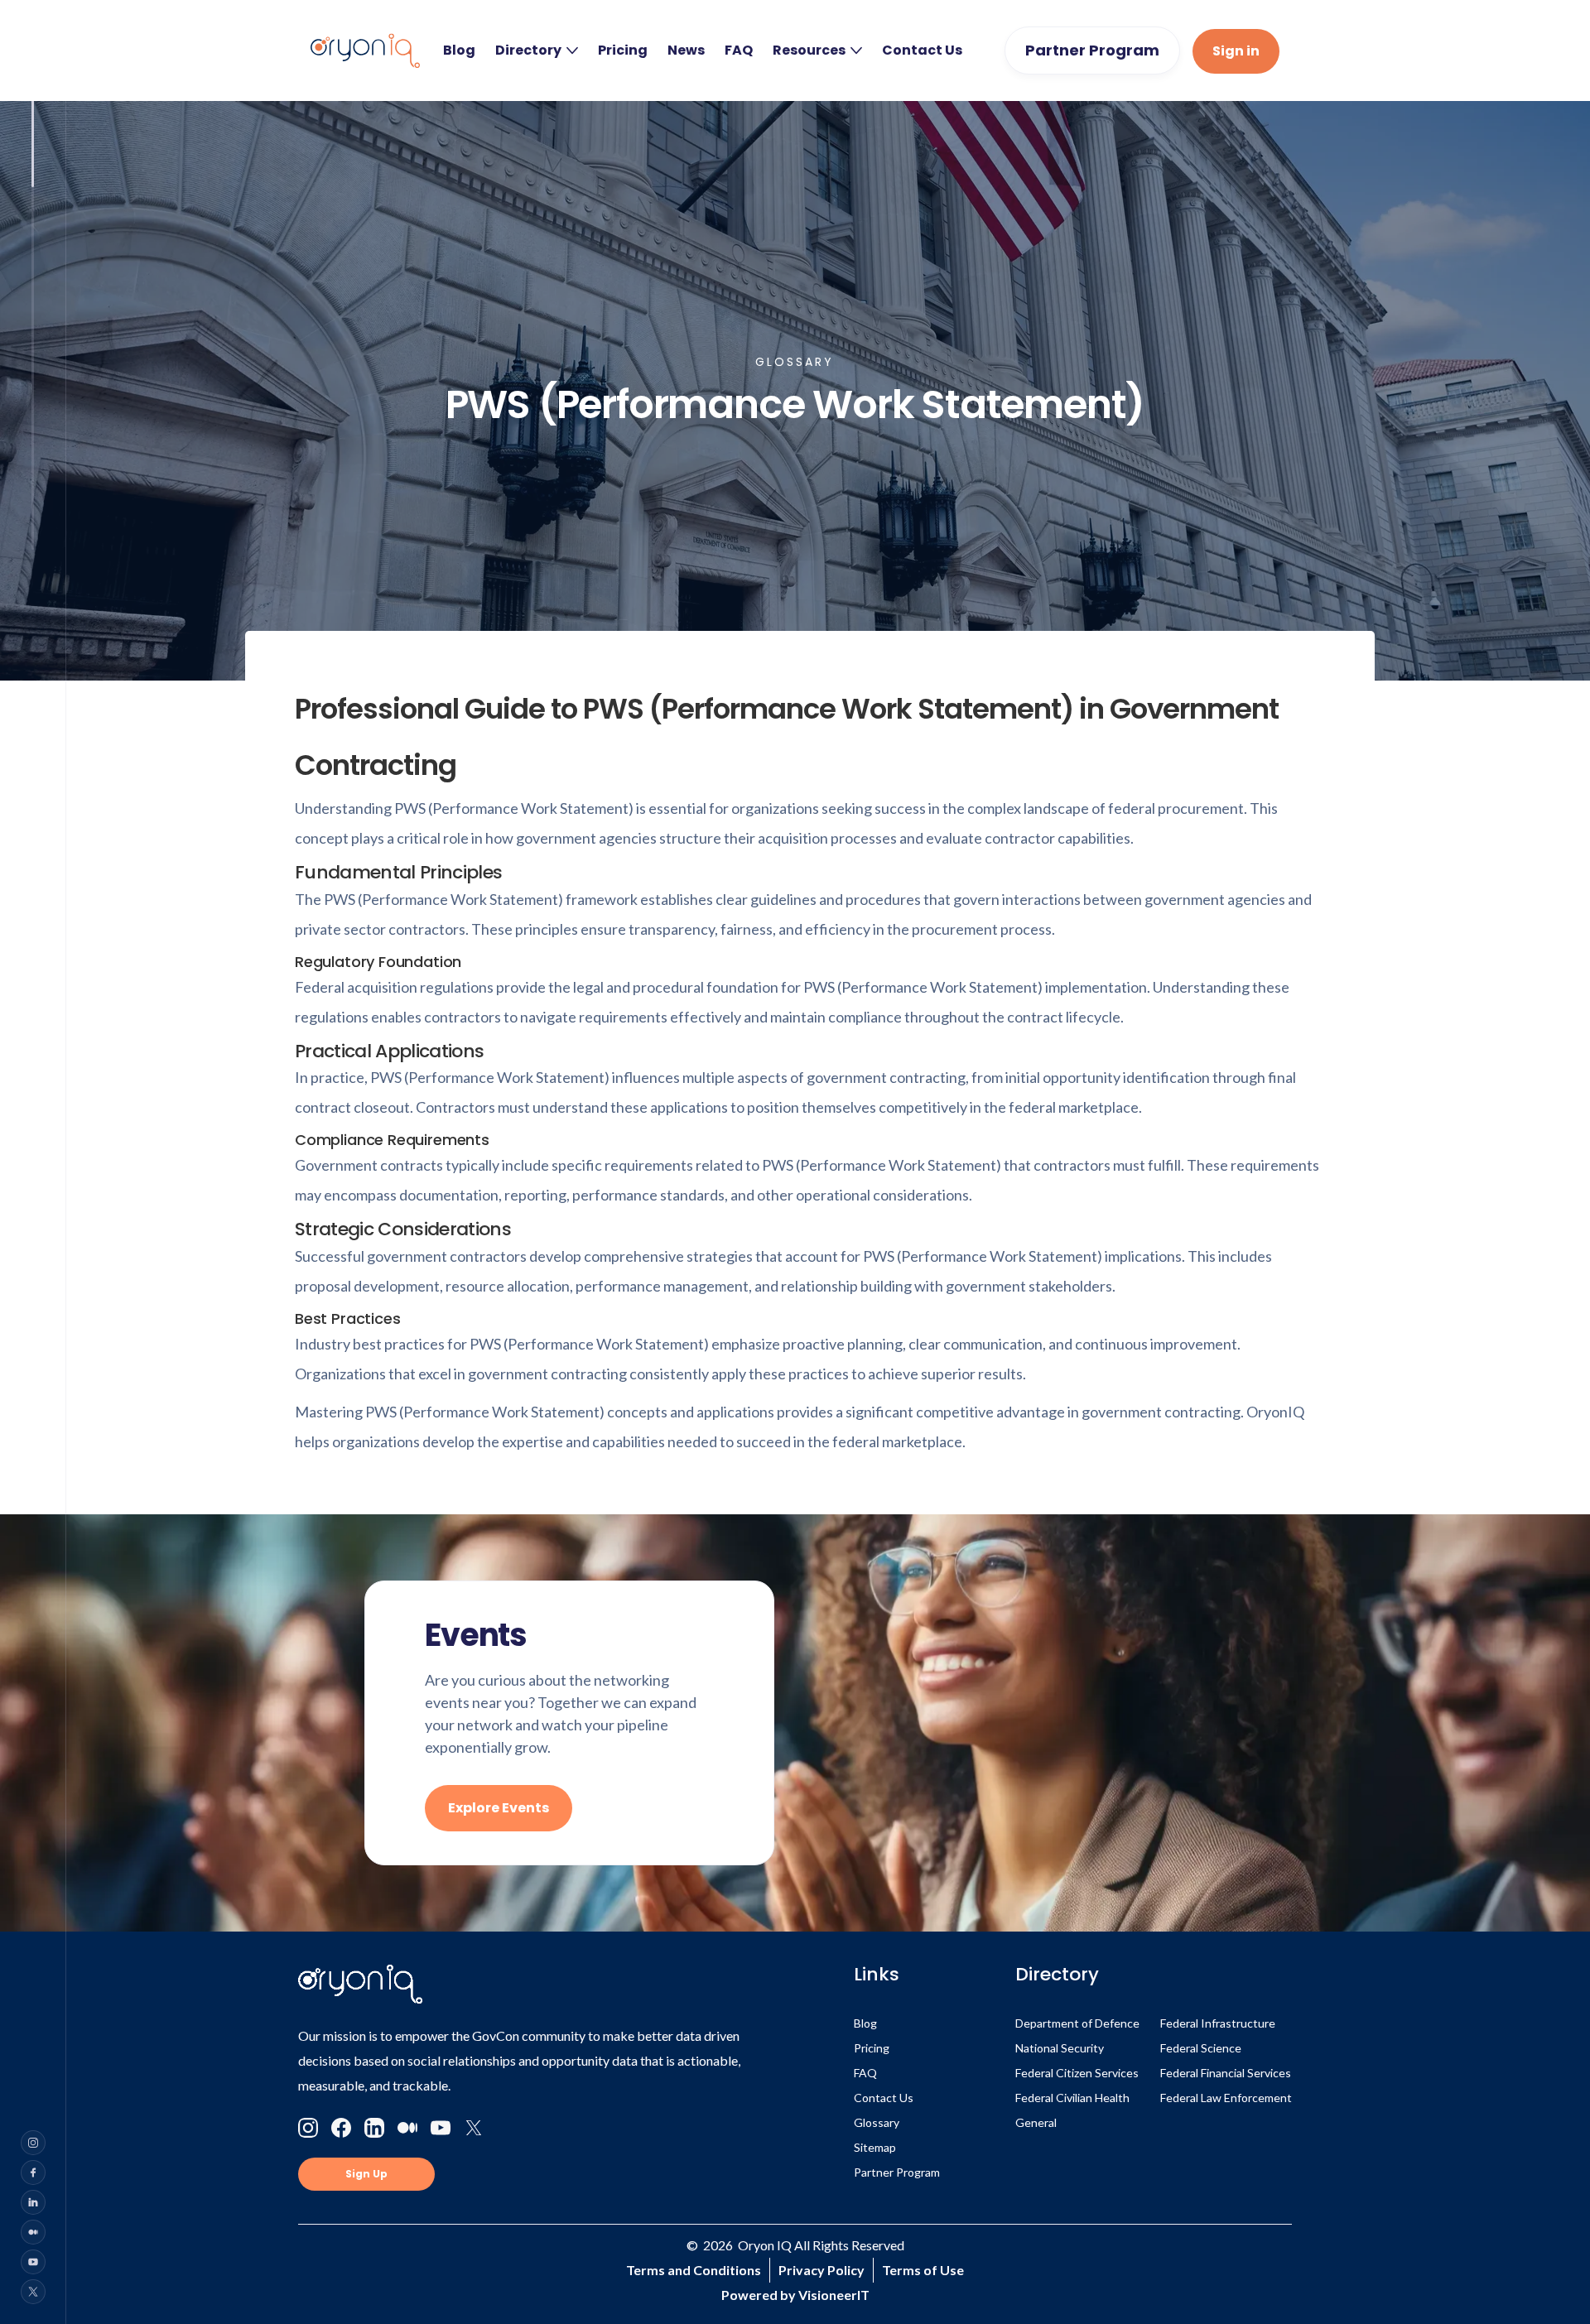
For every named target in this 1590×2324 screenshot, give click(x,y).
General (1036, 2122)
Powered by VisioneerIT (795, 2295)
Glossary (877, 2122)
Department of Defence (1077, 2023)
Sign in (1236, 51)
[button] (537, 51)
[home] (365, 51)
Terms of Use (923, 2270)
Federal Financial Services (1226, 2073)
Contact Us (922, 51)
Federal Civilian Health (1072, 2098)
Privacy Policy (821, 2270)
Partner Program (1092, 50)
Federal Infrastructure (1218, 2023)
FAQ (739, 51)
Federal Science (1201, 2048)
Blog (459, 51)
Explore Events (499, 1808)
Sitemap (875, 2147)
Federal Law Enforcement (1226, 2098)
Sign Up (366, 2174)
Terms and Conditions (694, 2270)
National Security (1060, 2048)
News (686, 51)
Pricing (623, 51)
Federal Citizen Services (1077, 2073)
